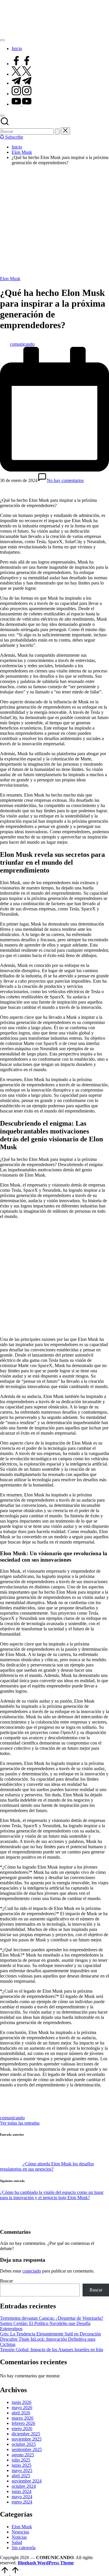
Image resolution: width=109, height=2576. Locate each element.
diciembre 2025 (26, 2434)
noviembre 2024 (27, 2481)
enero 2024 (22, 2502)
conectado (32, 2271)
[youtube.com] (22, 104)
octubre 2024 (24, 2486)
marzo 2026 (23, 2418)
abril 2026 (21, 2413)
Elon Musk (10, 279)
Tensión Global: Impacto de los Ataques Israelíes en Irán (52, 2350)
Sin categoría (24, 2548)
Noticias (19, 2537)
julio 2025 (21, 2460)
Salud (17, 2542)
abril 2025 (21, 2476)
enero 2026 (22, 2428)
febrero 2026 (23, 2423)
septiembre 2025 (27, 2449)
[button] (57, 131)
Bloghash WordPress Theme (46, 2563)
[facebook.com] (22, 64)
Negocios (20, 2532)
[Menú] (2, 40)
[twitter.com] (22, 74)
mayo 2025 (22, 2470)
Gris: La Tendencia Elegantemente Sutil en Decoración (50, 2334)
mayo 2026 (22, 2408)
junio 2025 (22, 2465)
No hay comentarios (65, 480)
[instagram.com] (22, 94)
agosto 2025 (23, 2455)
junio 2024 (22, 2491)
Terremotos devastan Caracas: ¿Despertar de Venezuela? (52, 2318)
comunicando (12, 2118)
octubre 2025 (24, 2444)
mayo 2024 (22, 2497)
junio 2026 (22, 2402)
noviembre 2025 (27, 2439)
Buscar (6, 2281)
